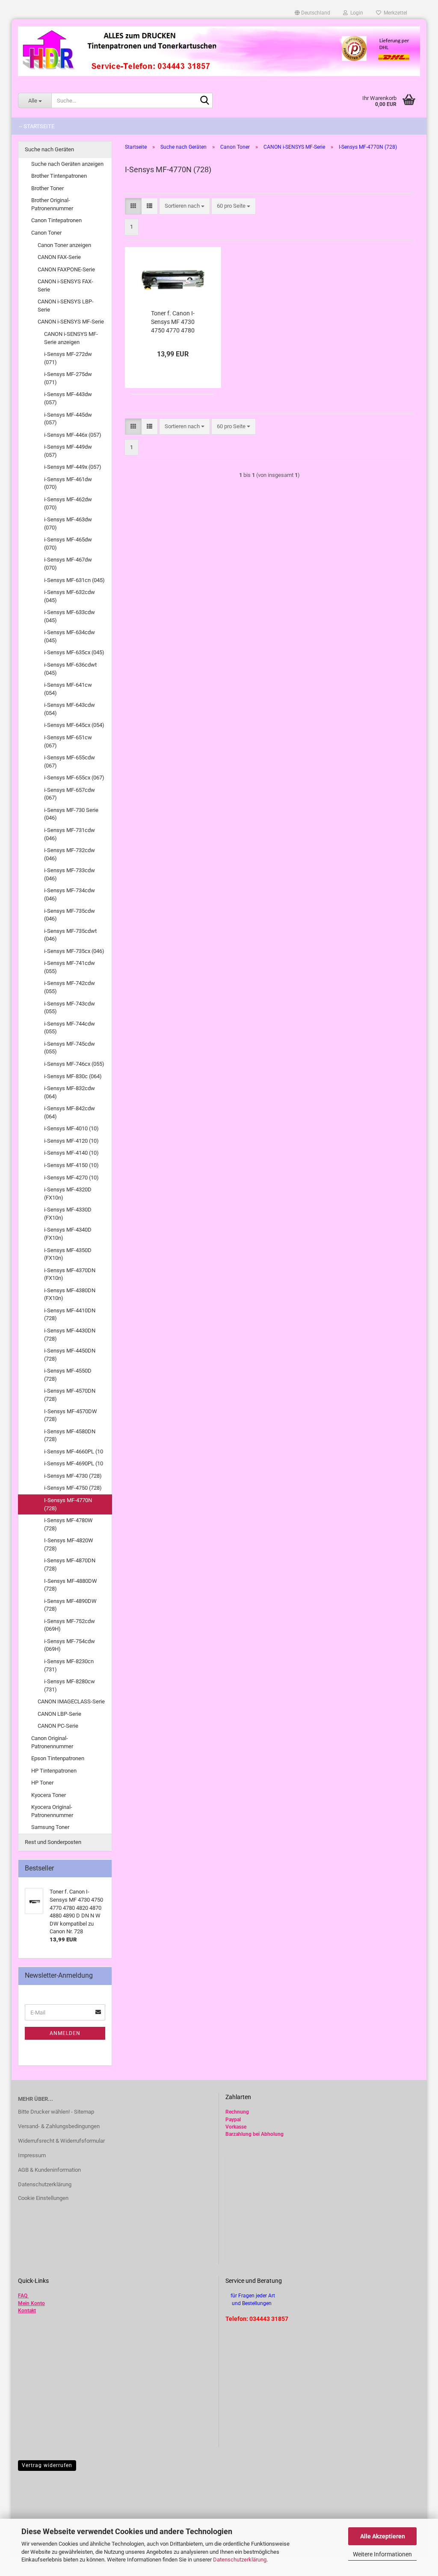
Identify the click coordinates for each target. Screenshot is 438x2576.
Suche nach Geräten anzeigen (67, 164)
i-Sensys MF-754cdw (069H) (70, 1645)
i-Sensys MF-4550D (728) (68, 1375)
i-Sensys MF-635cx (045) (74, 652)
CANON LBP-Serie (59, 1714)
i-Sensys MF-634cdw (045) (70, 636)
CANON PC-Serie (58, 1726)
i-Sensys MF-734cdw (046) (70, 894)
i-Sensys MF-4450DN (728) (70, 1355)
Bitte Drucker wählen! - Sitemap (56, 2112)
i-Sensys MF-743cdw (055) (70, 1008)
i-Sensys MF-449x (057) (73, 467)
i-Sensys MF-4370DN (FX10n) (70, 1274)
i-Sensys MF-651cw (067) (68, 741)
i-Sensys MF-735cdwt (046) (70, 935)
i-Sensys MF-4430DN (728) (70, 1335)
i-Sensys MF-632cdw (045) (70, 596)
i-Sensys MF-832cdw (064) (70, 1092)
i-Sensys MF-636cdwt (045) (70, 669)
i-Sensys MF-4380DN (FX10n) (70, 1294)
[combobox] (185, 206)
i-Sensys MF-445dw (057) (68, 419)
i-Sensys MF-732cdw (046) (70, 854)
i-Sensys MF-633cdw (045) (70, 616)
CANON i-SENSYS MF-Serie (71, 322)
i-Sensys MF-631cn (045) (74, 580)
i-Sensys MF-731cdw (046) (70, 834)
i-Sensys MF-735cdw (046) (70, 915)
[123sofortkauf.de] (219, 51)
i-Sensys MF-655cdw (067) (70, 762)
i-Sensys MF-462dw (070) (68, 503)
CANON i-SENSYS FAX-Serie (65, 285)
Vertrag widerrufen (47, 2465)
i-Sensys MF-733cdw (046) (70, 874)
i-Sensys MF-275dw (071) (68, 378)
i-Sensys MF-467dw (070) (68, 564)
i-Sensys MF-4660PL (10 (74, 1451)
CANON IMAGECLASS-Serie (71, 1701)
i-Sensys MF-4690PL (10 (74, 1463)
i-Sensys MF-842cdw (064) (70, 1112)
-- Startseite (37, 126)
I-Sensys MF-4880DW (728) (71, 1585)
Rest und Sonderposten (53, 1842)
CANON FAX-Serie (59, 257)
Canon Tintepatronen (56, 220)
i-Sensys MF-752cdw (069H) (70, 1625)
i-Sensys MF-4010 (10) (71, 1128)
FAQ (23, 2296)
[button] (312, 13)
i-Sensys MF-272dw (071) (68, 358)
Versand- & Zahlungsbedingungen (59, 2126)
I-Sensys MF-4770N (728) (68, 1504)
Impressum (32, 2155)
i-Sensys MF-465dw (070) (68, 544)
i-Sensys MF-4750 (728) (73, 1488)
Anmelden (65, 2033)
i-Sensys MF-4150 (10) (71, 1165)
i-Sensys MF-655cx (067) (74, 778)
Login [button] (355, 13)
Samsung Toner (50, 1827)
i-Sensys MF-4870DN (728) (70, 1564)
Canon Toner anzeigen (64, 245)
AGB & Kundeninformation (49, 2170)
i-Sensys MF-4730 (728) (73, 1476)
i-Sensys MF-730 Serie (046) (71, 814)
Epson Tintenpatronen (58, 1758)
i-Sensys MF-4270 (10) (71, 1178)
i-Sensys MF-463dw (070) (68, 523)
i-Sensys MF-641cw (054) (68, 689)
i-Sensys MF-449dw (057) (68, 451)
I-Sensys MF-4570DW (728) (71, 1415)
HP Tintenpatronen (54, 1771)
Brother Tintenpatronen (59, 176)
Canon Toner (46, 233)
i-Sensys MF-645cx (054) (74, 725)
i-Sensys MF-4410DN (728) (70, 1314)
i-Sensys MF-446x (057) (73, 435)
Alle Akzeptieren (383, 2536)
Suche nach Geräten (49, 149)
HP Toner (42, 1783)
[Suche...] (204, 101)
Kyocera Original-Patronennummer (52, 1811)
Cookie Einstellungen (43, 2198)
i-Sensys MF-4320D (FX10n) (68, 1194)
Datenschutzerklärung (240, 2560)
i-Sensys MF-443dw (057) (68, 398)
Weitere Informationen (382, 2554)
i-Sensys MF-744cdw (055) (70, 1028)
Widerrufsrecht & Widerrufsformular (61, 2141)
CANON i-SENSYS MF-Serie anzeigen (71, 338)
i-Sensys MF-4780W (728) (68, 1524)
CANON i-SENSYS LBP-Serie (66, 306)
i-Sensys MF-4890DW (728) (70, 1605)
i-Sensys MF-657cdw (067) (70, 794)
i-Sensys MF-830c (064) (73, 1076)
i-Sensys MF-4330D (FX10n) (68, 1214)
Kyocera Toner (49, 1795)
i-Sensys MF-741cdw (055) (70, 967)
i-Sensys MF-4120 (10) (71, 1141)
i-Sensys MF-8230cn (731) (69, 1665)
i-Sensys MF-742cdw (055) (70, 987)
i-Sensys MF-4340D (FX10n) (68, 1234)
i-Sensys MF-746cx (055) (74, 1064)
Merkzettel (394, 13)
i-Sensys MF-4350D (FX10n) (68, 1254)
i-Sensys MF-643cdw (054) (70, 709)
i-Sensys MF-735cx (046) (74, 951)
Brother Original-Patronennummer (52, 204)
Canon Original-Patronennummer (52, 1742)
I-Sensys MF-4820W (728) (69, 1544)
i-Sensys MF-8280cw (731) (70, 1685)
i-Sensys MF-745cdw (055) (70, 1048)
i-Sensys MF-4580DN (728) (70, 1435)
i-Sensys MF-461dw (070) (68, 483)
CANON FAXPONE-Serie (66, 269)
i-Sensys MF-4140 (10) (71, 1153)
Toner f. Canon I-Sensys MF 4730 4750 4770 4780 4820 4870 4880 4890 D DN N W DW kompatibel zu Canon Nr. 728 (173, 322)
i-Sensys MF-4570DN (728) (70, 1395)
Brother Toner (47, 188)
